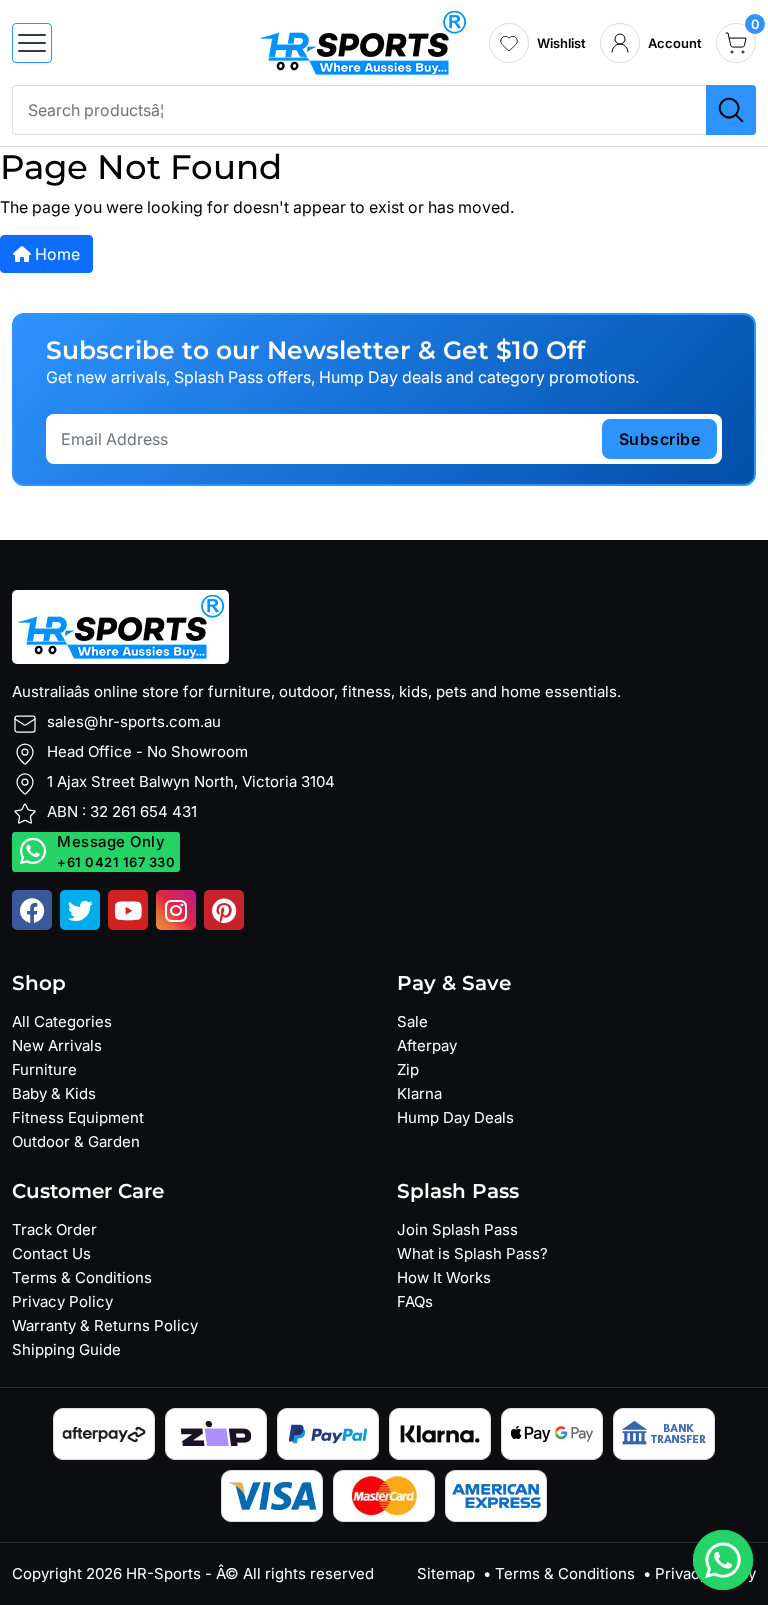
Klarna (419, 1093)
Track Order (54, 1229)
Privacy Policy (62, 1301)
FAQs (415, 1301)
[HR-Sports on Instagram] (176, 910)
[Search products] (731, 110)
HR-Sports (163, 1573)
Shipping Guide (66, 1349)
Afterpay (427, 1045)
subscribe (660, 439)
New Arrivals (57, 1045)
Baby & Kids (54, 1093)
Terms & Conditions (82, 1277)
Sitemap (446, 1573)
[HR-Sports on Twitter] (80, 910)
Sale (412, 1021)
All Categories (62, 1021)
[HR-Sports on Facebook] (32, 910)
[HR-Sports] (362, 41)
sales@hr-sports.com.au (134, 721)
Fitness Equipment (78, 1117)
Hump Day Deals (455, 1117)
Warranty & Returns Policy (105, 1325)
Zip (408, 1069)
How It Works (444, 1277)
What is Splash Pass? (472, 1253)
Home (55, 254)
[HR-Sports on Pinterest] (224, 910)
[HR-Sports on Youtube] (128, 910)
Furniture (44, 1069)
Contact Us (51, 1253)
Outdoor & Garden (76, 1141)
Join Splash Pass (457, 1229)
